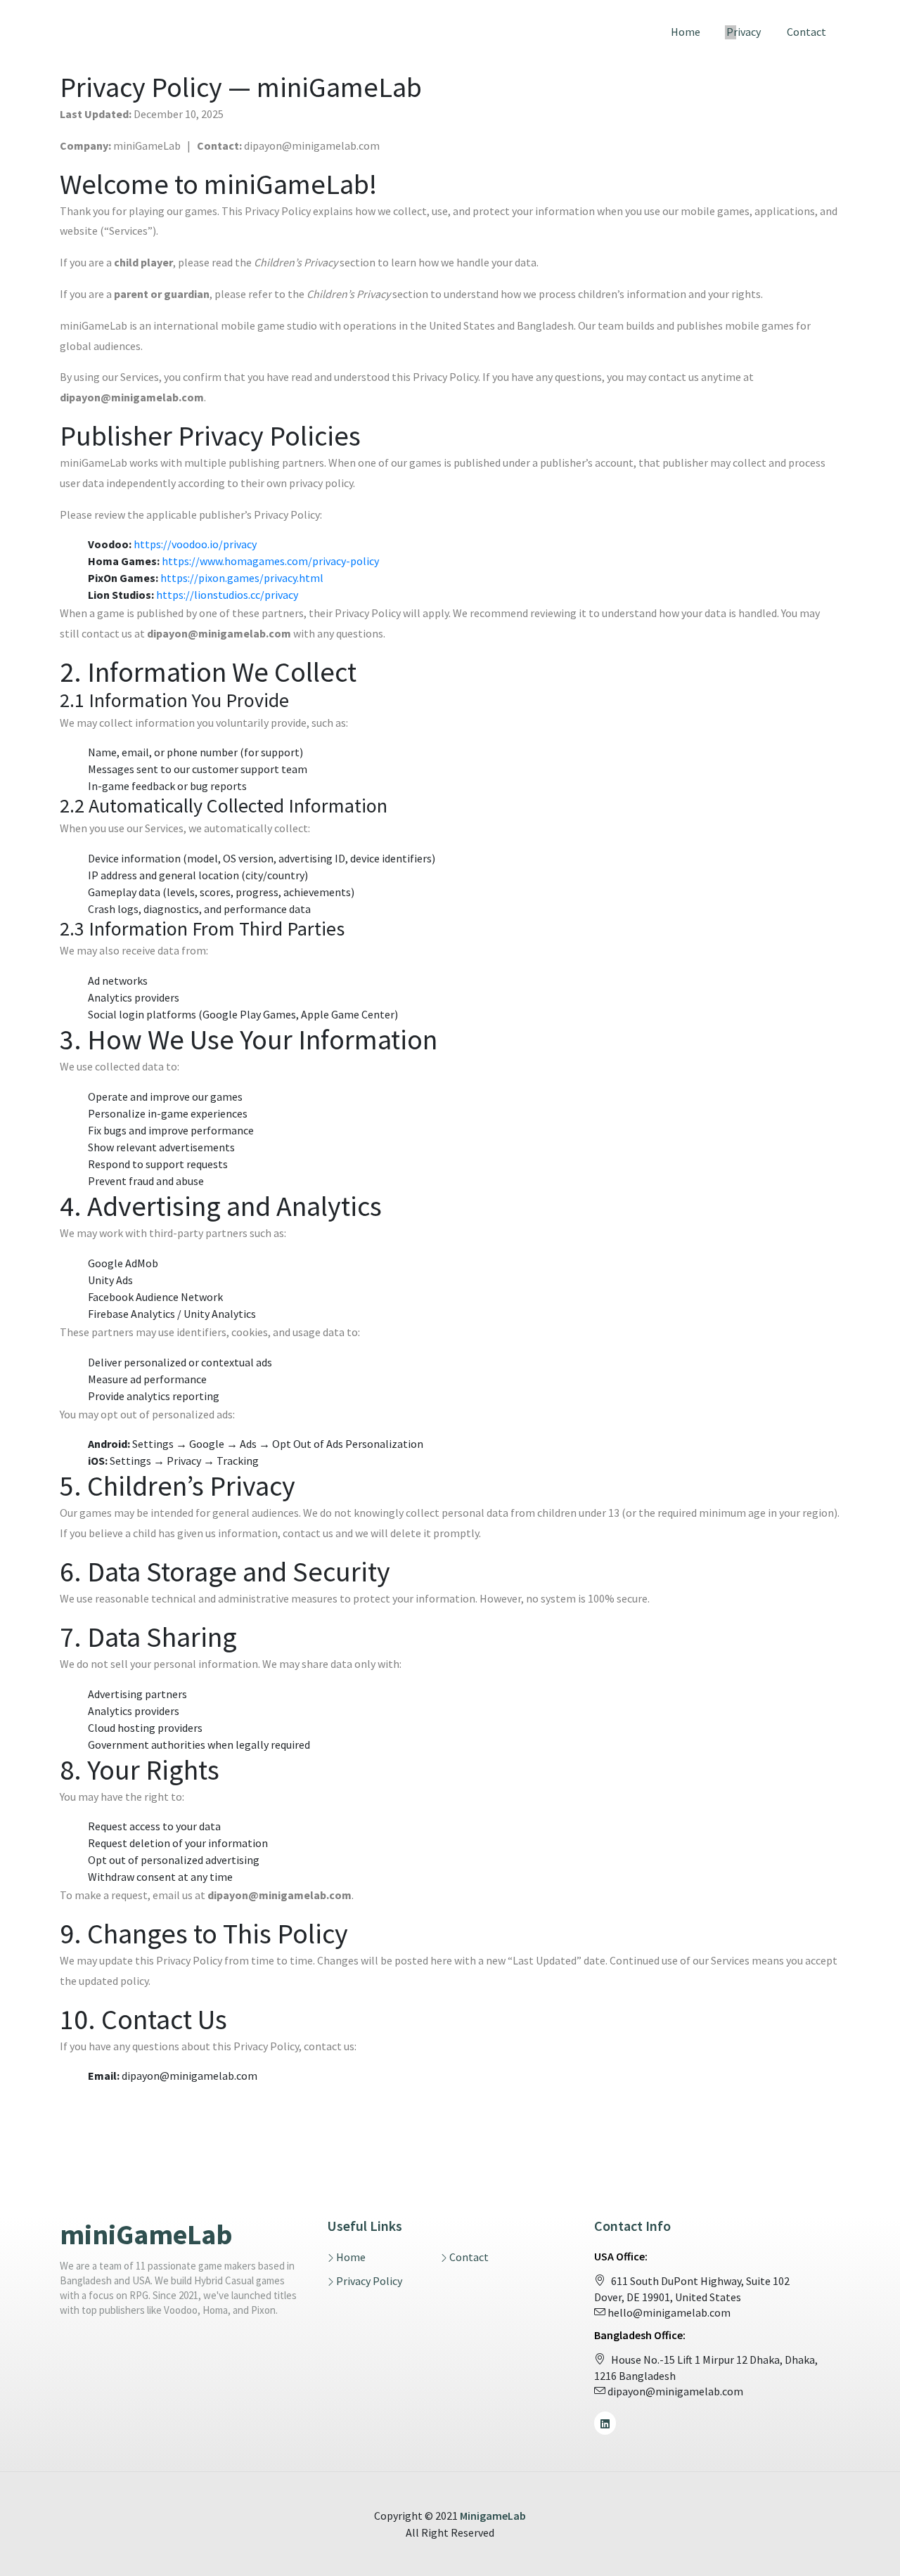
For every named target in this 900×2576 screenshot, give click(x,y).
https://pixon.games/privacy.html (242, 578)
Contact (806, 32)
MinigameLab (493, 2516)
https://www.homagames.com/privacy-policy (270, 561)
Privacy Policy (369, 2281)
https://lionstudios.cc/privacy (227, 595)
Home (686, 32)
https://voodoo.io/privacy (195, 544)
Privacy (744, 32)
